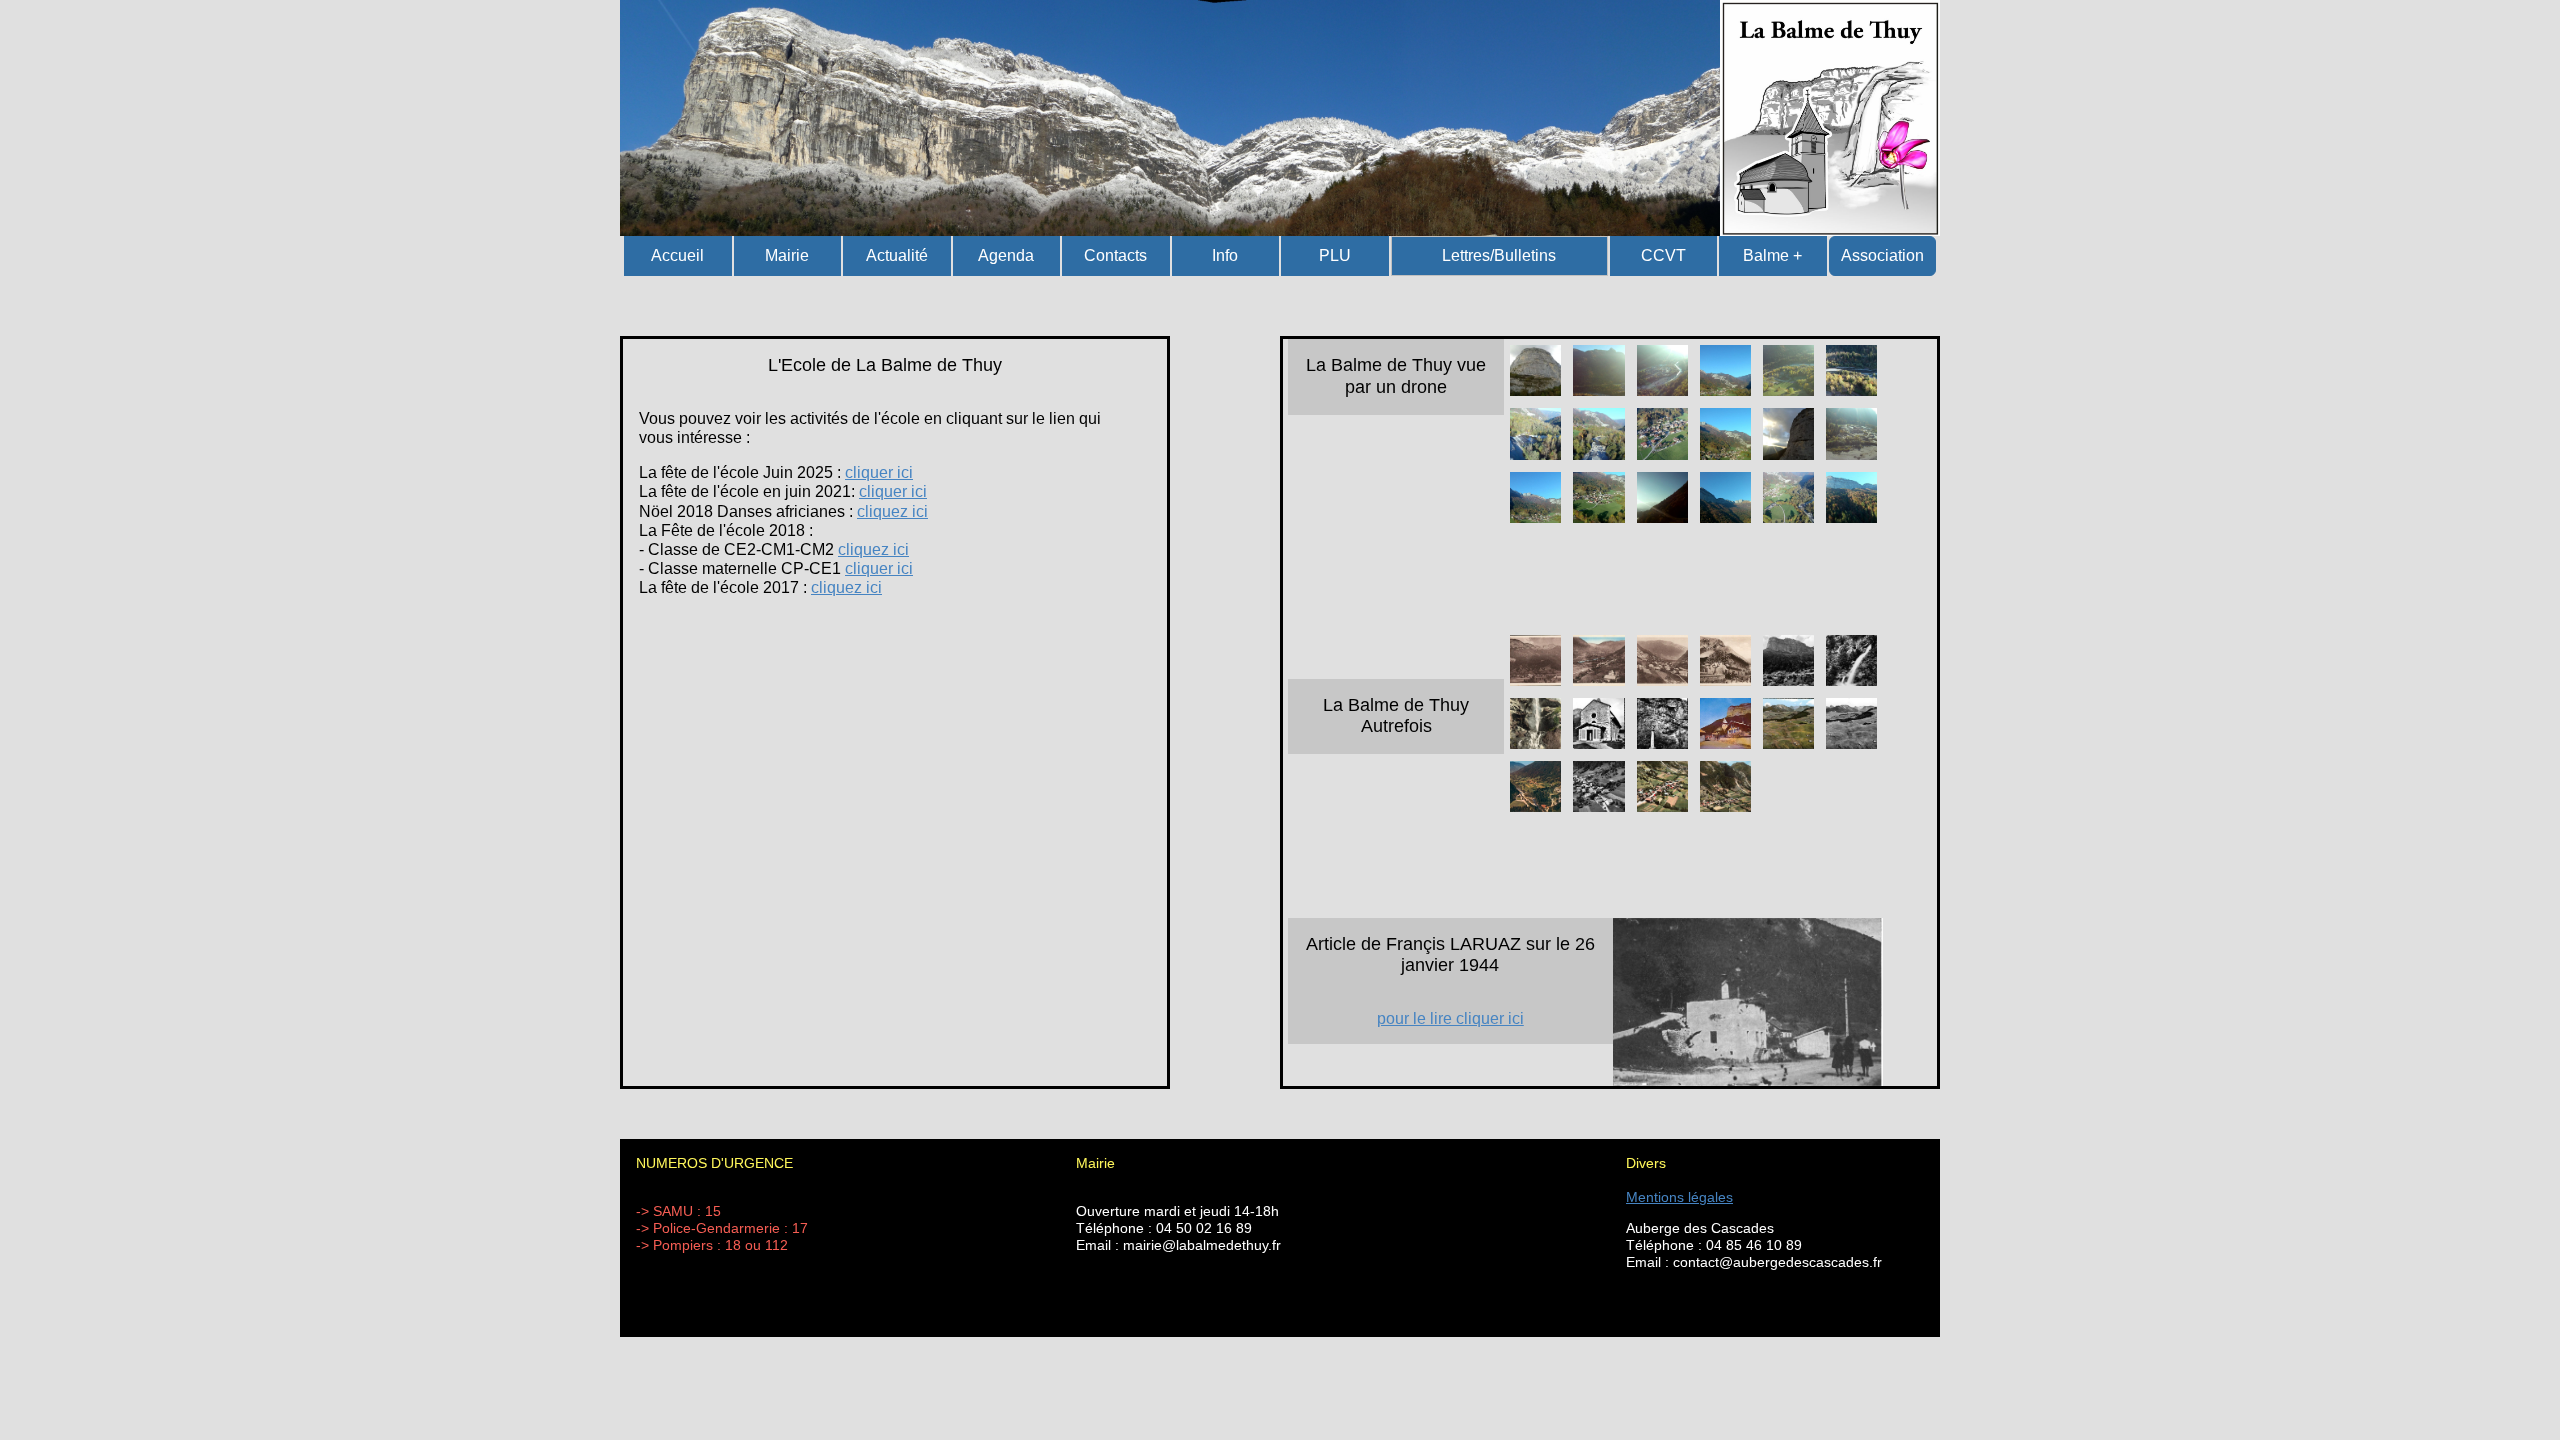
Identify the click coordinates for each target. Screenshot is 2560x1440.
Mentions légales (1679, 1197)
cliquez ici (892, 511)
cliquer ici (879, 472)
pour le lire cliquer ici (1450, 1018)
